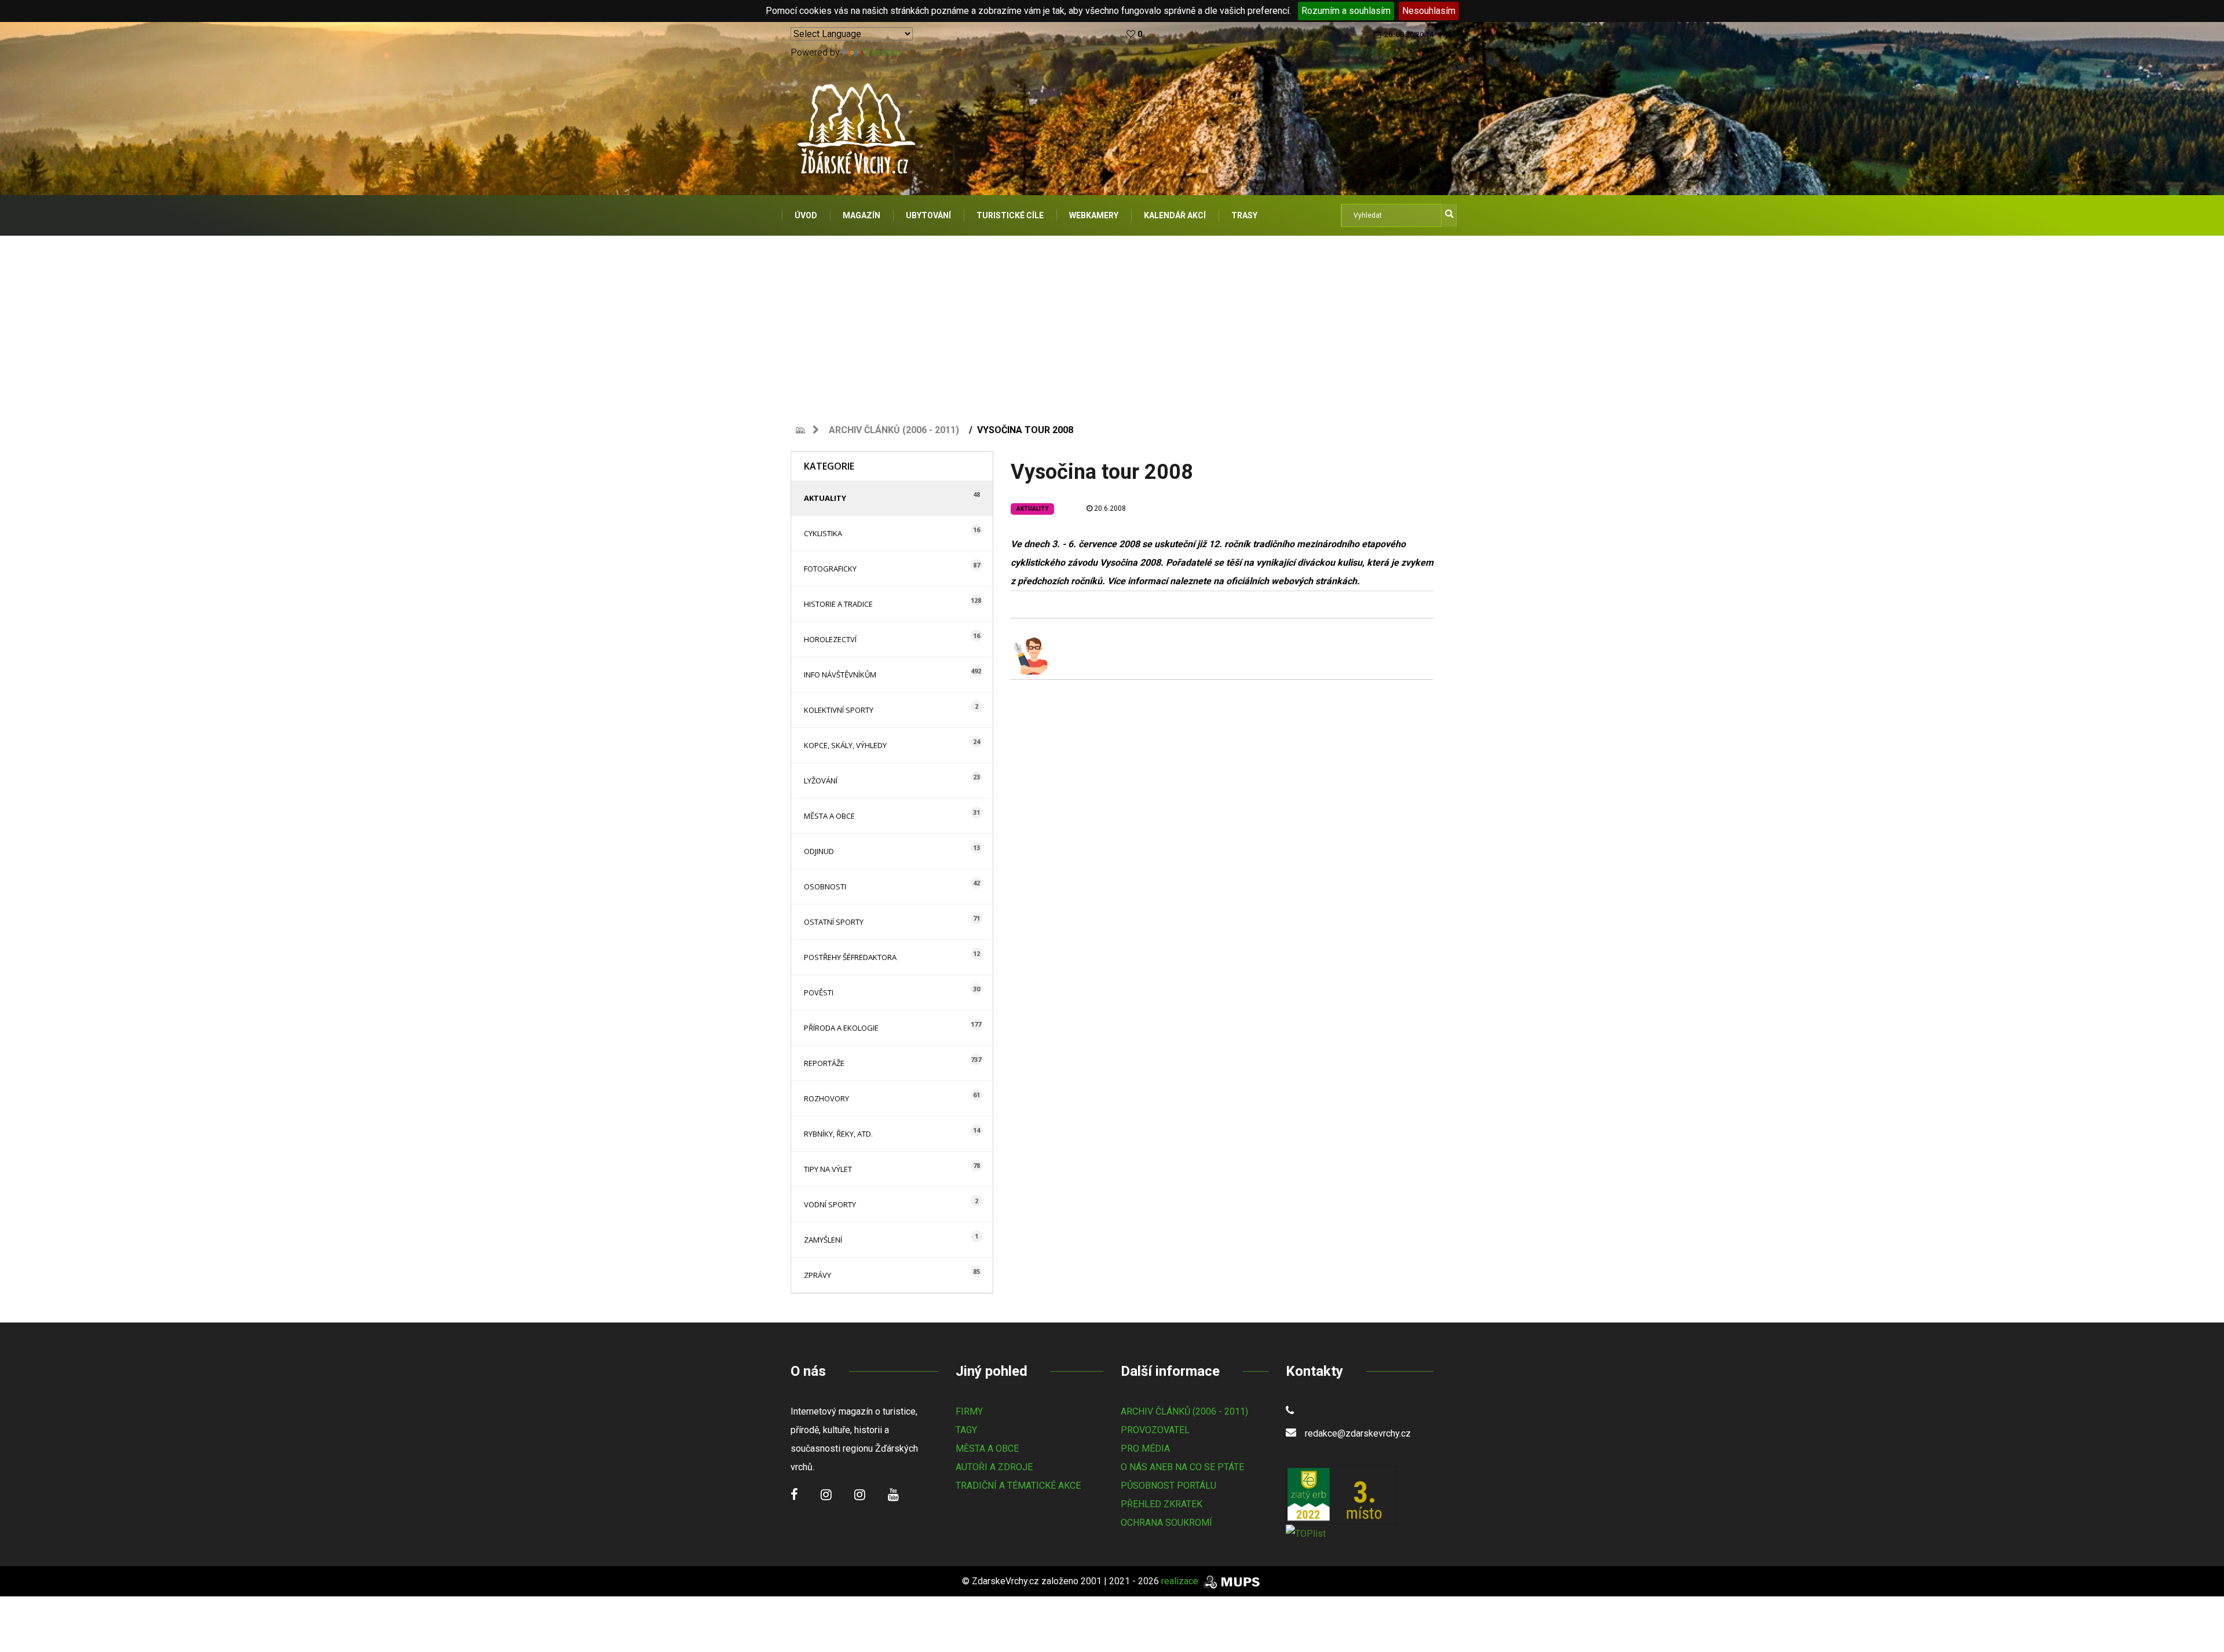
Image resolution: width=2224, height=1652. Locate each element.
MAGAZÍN (862, 215)
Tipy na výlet (828, 1169)
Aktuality (825, 498)
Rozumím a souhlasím (1346, 11)
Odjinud (819, 851)
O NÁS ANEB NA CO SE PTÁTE (1182, 1467)
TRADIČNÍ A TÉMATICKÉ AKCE (1018, 1486)
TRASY (1244, 215)
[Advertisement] (1112, 323)
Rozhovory (826, 1098)
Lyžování (821, 781)
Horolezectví (830, 639)
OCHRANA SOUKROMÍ (1166, 1523)
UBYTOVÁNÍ (928, 215)
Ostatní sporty (834, 922)
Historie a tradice (838, 604)
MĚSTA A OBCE (987, 1448)
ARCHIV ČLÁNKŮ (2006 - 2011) (1184, 1411)
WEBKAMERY (1094, 215)
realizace (1181, 1581)
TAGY (966, 1430)
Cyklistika (823, 533)
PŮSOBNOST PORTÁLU (1168, 1486)
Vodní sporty (830, 1204)
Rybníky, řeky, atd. (838, 1134)
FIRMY (969, 1411)
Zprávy (817, 1275)
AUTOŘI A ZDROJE (994, 1467)
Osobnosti (825, 887)
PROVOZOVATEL (1155, 1430)
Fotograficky (830, 569)
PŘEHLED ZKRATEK (1162, 1504)
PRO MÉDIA (1145, 1448)
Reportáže (824, 1063)
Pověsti (819, 992)
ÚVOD (806, 215)
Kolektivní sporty (839, 710)
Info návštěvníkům (840, 675)
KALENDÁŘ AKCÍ (1175, 215)
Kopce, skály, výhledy (845, 745)
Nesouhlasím (1429, 11)
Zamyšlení (823, 1240)
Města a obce (829, 816)
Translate (882, 52)
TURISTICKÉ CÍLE (1010, 215)
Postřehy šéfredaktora (850, 957)
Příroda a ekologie (841, 1028)
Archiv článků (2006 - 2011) (894, 430)
